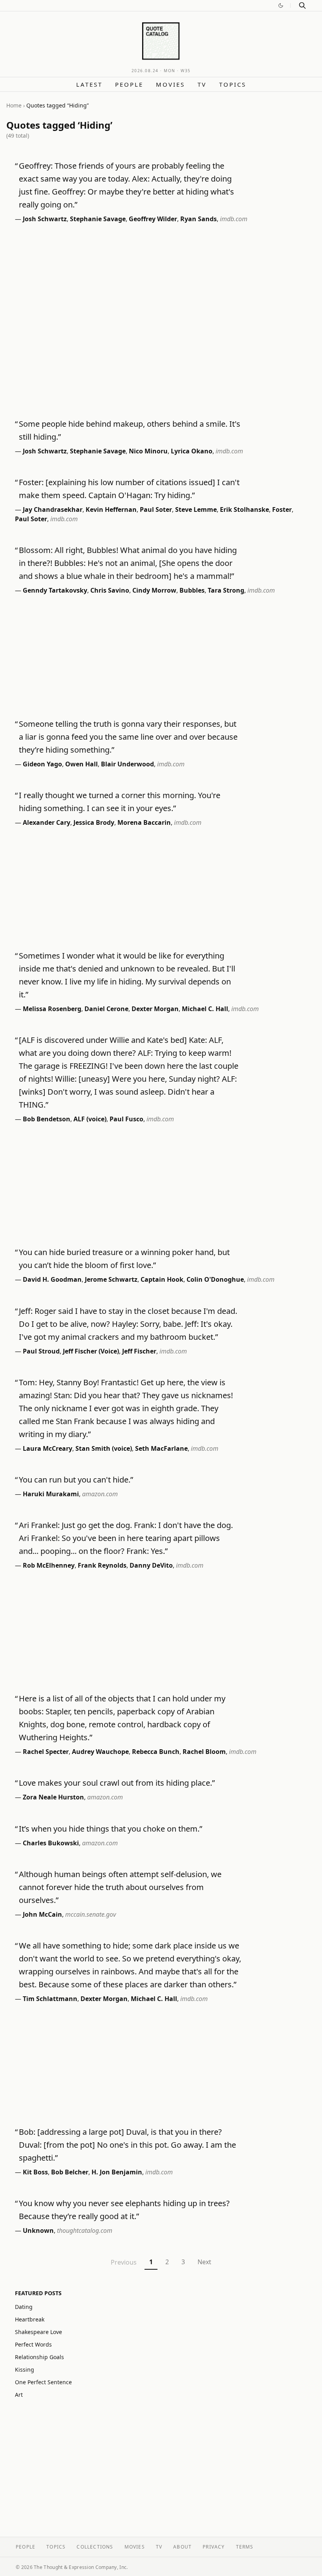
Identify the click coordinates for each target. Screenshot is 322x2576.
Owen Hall (81, 764)
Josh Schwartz (45, 219)
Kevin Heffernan (111, 509)
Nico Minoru (148, 451)
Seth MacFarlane (161, 1448)
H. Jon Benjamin (117, 2172)
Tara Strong (226, 590)
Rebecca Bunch (156, 1752)
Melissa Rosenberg (52, 1009)
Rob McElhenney (49, 1565)
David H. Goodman (52, 1279)
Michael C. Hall (205, 1009)
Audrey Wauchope (100, 1752)
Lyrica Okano (192, 451)
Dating (24, 2307)
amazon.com (100, 1494)
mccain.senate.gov (91, 1914)
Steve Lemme (196, 509)
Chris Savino (110, 590)
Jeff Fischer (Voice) (91, 1351)
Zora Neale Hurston (53, 1797)
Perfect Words (33, 2344)
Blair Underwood (127, 764)
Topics (233, 84)
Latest (89, 84)
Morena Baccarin (144, 822)
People (129, 84)
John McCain (42, 1914)
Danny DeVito (151, 1565)
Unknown (38, 2230)
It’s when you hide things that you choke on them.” (111, 1829)
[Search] (302, 5)
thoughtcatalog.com (85, 2230)
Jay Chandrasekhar (53, 509)
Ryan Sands (199, 219)
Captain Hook (162, 1279)
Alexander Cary (47, 822)
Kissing (25, 2370)
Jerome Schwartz (111, 1279)
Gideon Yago (42, 764)
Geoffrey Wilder (153, 219)
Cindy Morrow (154, 590)
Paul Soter (156, 509)
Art (19, 2395)
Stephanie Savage (98, 219)
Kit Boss (35, 2172)
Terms (245, 2547)
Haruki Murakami (51, 1494)
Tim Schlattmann (50, 1999)
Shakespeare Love (38, 2332)
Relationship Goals (39, 2357)
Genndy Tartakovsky (55, 590)
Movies (170, 84)
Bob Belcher (70, 2172)
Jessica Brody (94, 822)
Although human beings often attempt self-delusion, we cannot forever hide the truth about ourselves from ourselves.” (120, 1887)
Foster (282, 509)
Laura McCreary (48, 1448)
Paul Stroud (41, 1351)
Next (204, 2262)
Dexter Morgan (155, 1009)
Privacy (214, 2547)
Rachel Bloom (204, 1752)
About (182, 2547)
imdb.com (234, 219)
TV (202, 84)
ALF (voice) (90, 1119)
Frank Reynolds (102, 1565)
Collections (95, 2547)
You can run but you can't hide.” (76, 1480)
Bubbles (192, 590)
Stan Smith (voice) (104, 1448)
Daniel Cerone (106, 1009)
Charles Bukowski (51, 1843)
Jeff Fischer (139, 1351)
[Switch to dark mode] (281, 5)
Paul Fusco (126, 1119)
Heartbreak (30, 2319)
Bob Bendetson (47, 1119)
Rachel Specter (46, 1752)
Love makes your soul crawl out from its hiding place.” (117, 1783)
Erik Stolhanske (244, 509)
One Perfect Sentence (43, 2382)
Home (14, 105)
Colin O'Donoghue (215, 1279)
